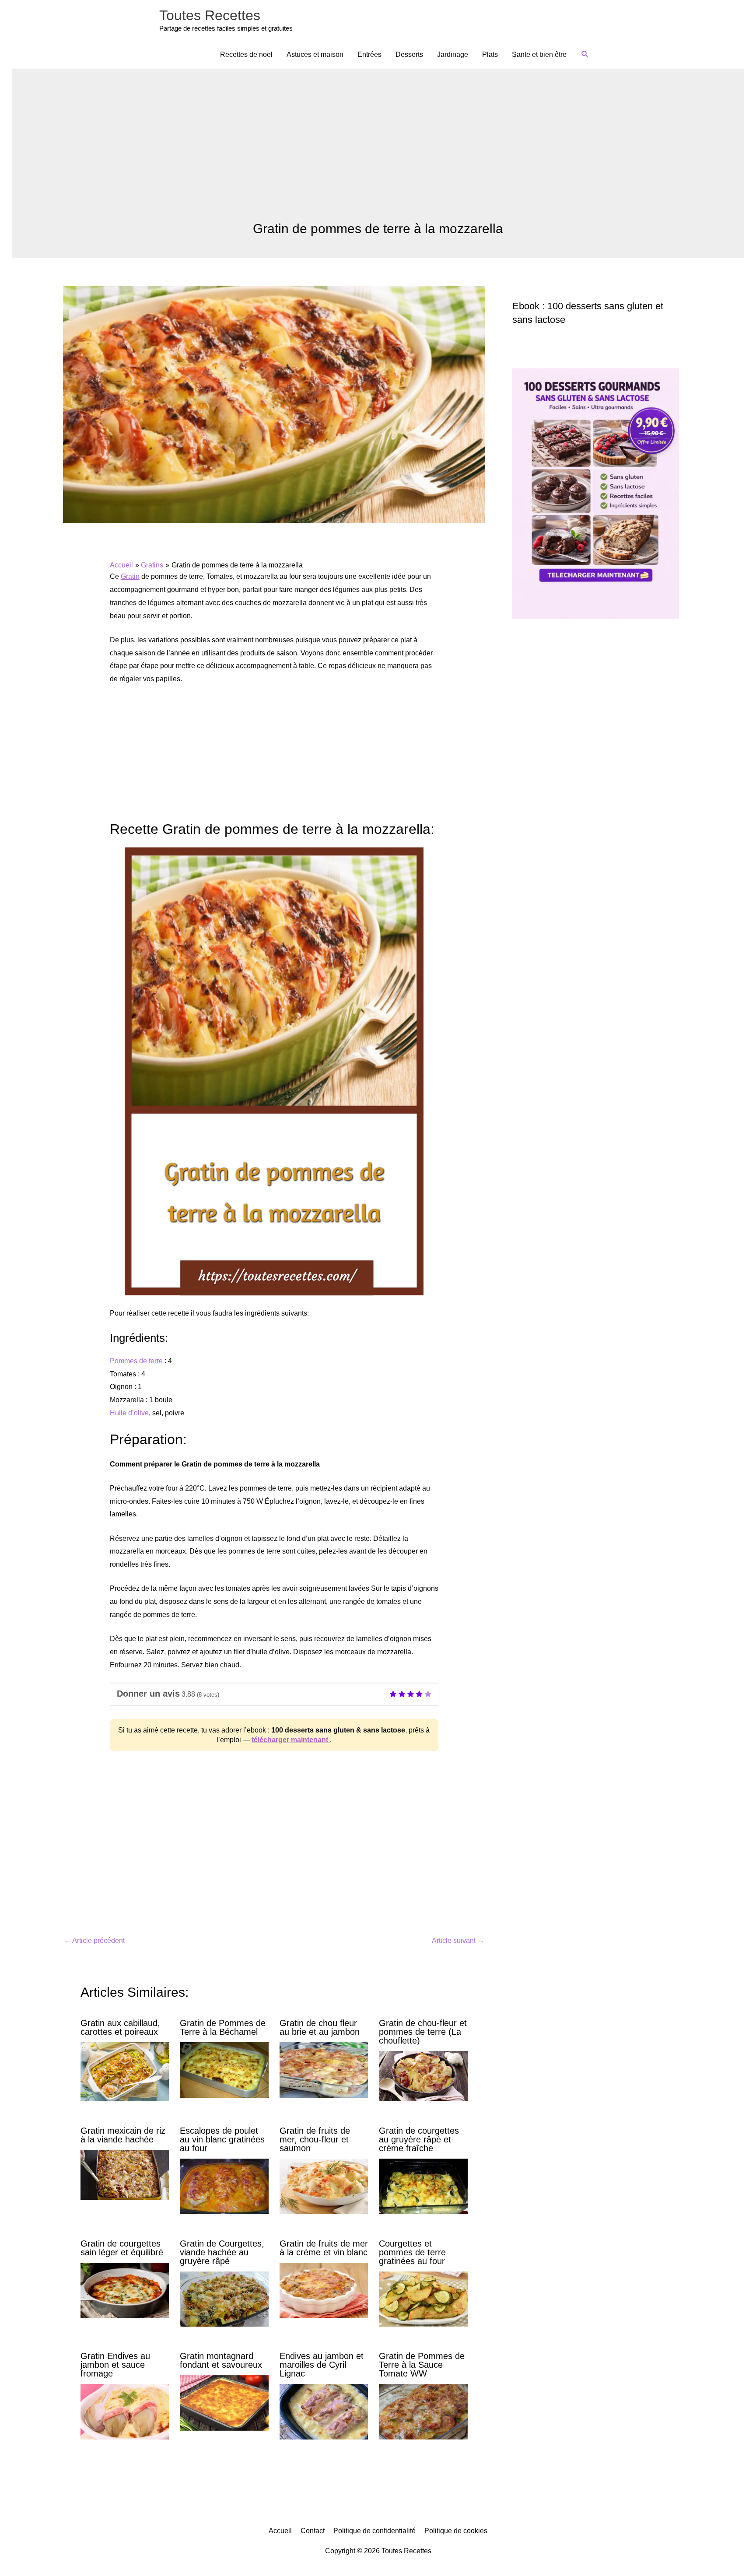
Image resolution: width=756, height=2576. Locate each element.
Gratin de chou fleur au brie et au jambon (320, 2027)
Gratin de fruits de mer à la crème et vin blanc (324, 2248)
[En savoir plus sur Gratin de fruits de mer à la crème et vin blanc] (324, 2290)
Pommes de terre (136, 1361)
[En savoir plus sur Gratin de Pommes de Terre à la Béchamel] (224, 2070)
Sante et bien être (539, 54)
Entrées (369, 54)
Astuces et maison (315, 54)
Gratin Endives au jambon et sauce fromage (115, 2365)
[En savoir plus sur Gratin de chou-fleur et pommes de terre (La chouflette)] (423, 2075)
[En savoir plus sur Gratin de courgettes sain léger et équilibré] (125, 2290)
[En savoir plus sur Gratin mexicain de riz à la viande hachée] (125, 2174)
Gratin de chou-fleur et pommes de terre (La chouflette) (423, 2032)
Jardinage (453, 54)
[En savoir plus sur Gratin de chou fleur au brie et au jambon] (324, 2070)
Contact (313, 2531)
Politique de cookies (456, 2531)
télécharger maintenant (291, 1740)
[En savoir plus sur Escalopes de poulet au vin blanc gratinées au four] (224, 2186)
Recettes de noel (246, 54)
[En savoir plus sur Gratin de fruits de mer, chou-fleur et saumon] (324, 2186)
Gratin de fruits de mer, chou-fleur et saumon (315, 2139)
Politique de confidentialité (374, 2531)
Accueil (280, 2531)
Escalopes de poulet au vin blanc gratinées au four (222, 2139)
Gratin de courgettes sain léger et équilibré (122, 2248)
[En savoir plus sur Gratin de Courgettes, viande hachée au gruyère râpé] (224, 2298)
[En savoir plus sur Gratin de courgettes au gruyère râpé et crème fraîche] (423, 2186)
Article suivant (458, 1941)
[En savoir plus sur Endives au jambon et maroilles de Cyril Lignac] (324, 2411)
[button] (585, 54)
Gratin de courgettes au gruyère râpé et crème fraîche (419, 2139)
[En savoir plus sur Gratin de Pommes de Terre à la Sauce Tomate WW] (423, 2411)
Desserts (409, 54)
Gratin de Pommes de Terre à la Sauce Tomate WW (422, 2365)
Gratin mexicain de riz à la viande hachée (123, 2135)
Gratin (130, 576)
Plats (490, 54)
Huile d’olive (129, 1413)
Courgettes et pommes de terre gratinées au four (412, 2252)
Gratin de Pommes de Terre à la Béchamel (223, 2027)
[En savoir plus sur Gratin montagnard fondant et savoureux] (224, 2403)
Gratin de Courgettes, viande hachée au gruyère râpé (222, 2252)
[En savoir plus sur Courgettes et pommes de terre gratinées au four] (423, 2298)
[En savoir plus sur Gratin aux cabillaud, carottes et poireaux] (125, 2071)
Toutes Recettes (210, 15)
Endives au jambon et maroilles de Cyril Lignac (322, 2365)
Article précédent (94, 1941)
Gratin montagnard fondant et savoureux (221, 2360)
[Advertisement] (378, 155)
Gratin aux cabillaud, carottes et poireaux (120, 2027)
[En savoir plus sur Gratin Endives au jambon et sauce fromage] (125, 2411)
